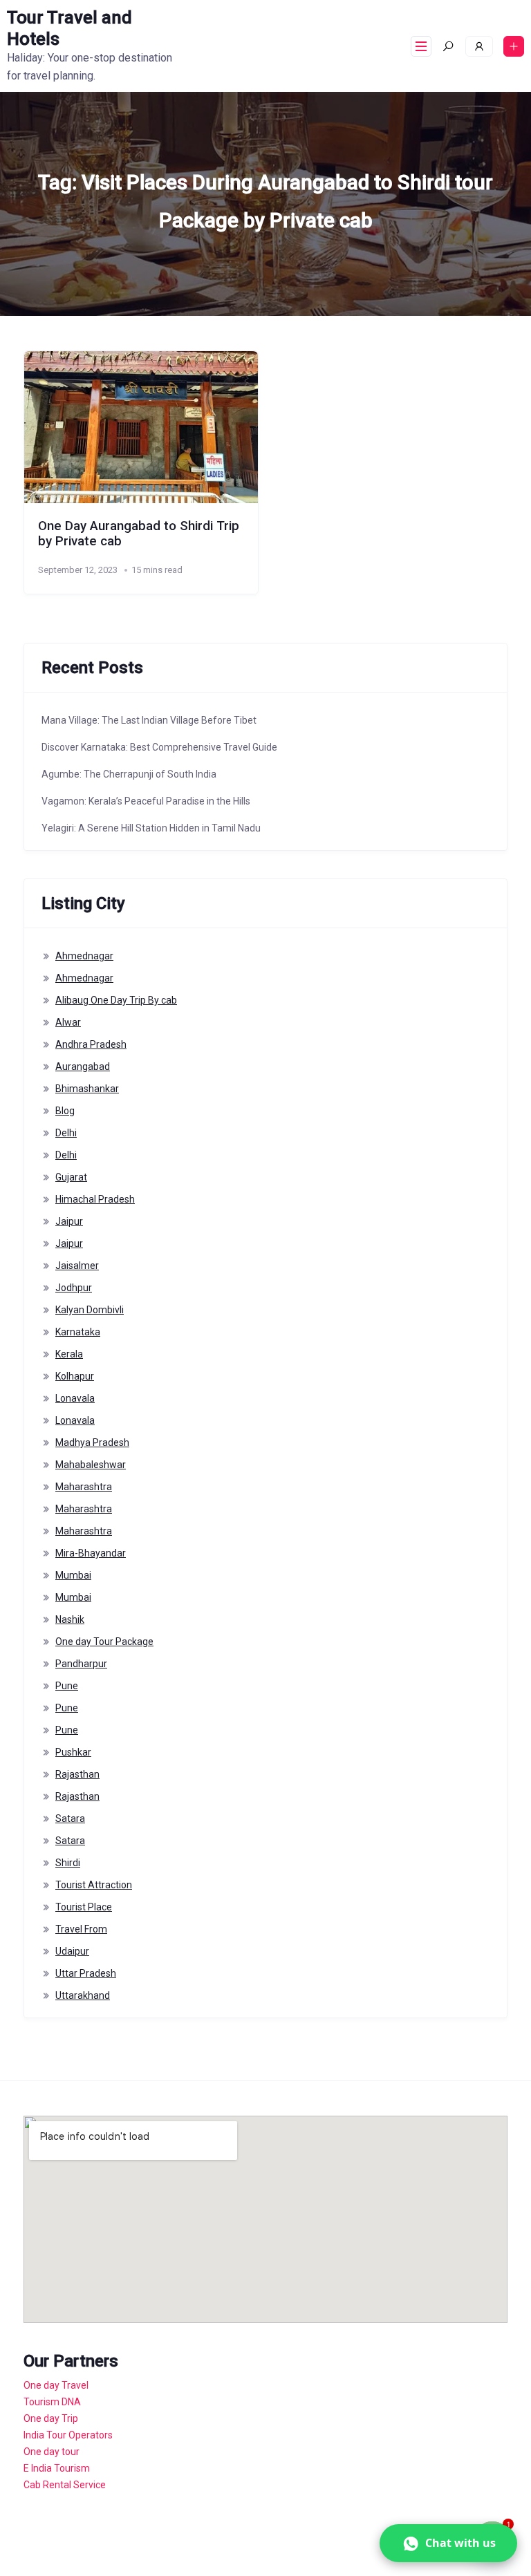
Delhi (66, 1133)
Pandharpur (81, 1664)
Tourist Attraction (94, 1885)
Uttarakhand (83, 1995)
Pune (67, 1686)
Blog (65, 1111)
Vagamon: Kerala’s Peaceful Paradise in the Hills (146, 801)
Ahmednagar (84, 956)
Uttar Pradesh (86, 1973)
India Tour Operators (68, 2435)
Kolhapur (75, 1376)
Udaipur (72, 1951)
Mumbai (73, 1575)
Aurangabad (83, 1066)
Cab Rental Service (65, 2485)
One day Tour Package (104, 1642)
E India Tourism (57, 2468)
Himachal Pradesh (95, 1199)
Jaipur (69, 1221)
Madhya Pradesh (92, 1442)
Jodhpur (74, 1288)
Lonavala (75, 1398)
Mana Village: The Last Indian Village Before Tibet (149, 720)
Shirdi (68, 1863)
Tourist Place (84, 1907)
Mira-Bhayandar (91, 1553)
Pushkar (73, 1752)
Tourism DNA (52, 2402)
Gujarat (71, 1177)
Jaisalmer (77, 1266)
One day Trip (51, 2418)
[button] (448, 2543)
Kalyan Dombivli (90, 1310)
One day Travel (56, 2385)
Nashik (70, 1619)
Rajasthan (77, 1774)
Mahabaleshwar (91, 1465)
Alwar (68, 1022)
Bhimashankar (87, 1089)
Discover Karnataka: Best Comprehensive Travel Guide (159, 747)
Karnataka (78, 1332)
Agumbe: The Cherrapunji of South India (129, 774)
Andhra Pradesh (91, 1044)
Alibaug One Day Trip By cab (116, 1000)
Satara (70, 1818)
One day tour (52, 2452)
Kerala (69, 1354)
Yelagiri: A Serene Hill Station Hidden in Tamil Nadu (151, 828)
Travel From (81, 1929)
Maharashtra (84, 1487)
